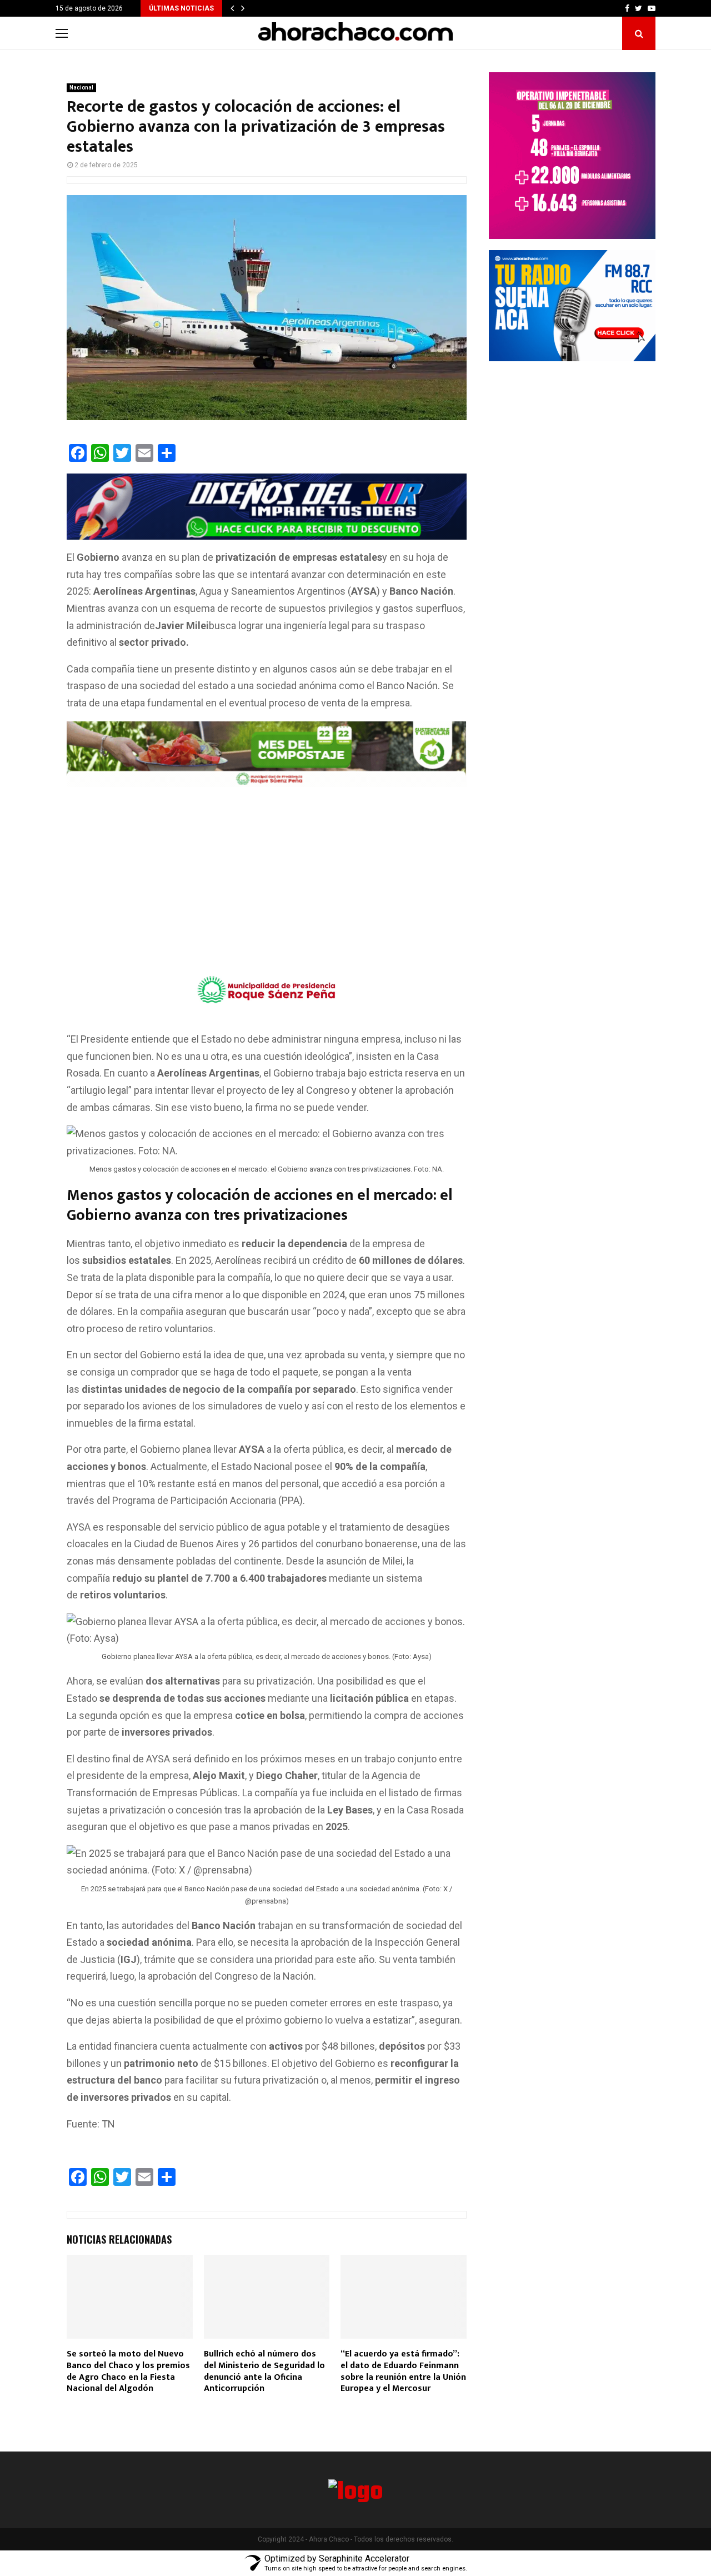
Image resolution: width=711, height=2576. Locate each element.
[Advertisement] (267, 874)
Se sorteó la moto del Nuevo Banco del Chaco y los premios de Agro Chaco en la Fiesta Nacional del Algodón (128, 2371)
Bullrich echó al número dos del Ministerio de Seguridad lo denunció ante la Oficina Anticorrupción (264, 2371)
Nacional (81, 88)
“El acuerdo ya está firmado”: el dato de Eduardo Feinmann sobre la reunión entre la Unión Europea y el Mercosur (403, 2371)
